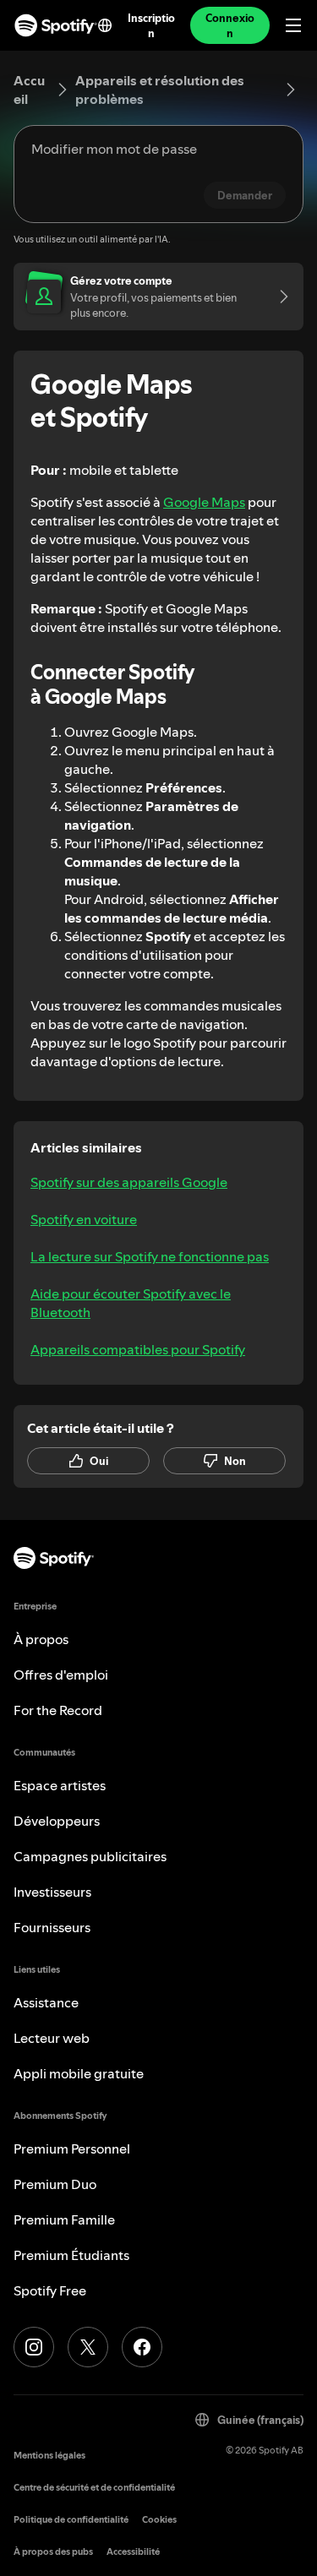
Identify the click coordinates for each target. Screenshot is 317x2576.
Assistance (46, 2002)
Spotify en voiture (84, 1219)
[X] (88, 2347)
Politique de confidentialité (71, 2520)
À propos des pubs (53, 2552)
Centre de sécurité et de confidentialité (94, 2488)
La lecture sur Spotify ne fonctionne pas (150, 1256)
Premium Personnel (72, 2148)
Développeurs (57, 1821)
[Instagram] (34, 2347)
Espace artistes (60, 1785)
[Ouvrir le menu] (293, 25)
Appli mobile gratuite (79, 2073)
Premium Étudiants (71, 2255)
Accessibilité (133, 2552)
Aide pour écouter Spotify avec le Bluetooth (131, 1303)
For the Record (58, 1710)
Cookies (159, 2520)
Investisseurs (52, 1892)
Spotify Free (50, 2290)
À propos (41, 1639)
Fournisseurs (52, 1927)
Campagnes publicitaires (90, 1856)
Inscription (150, 25)
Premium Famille (64, 2219)
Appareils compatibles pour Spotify (138, 1349)
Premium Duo (55, 2184)
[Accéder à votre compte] (278, 297)
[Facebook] (142, 2347)
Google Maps (204, 502)
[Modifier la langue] (105, 25)
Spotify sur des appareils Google (129, 1182)
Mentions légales (49, 2456)
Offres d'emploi (61, 1675)
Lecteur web (52, 2038)
